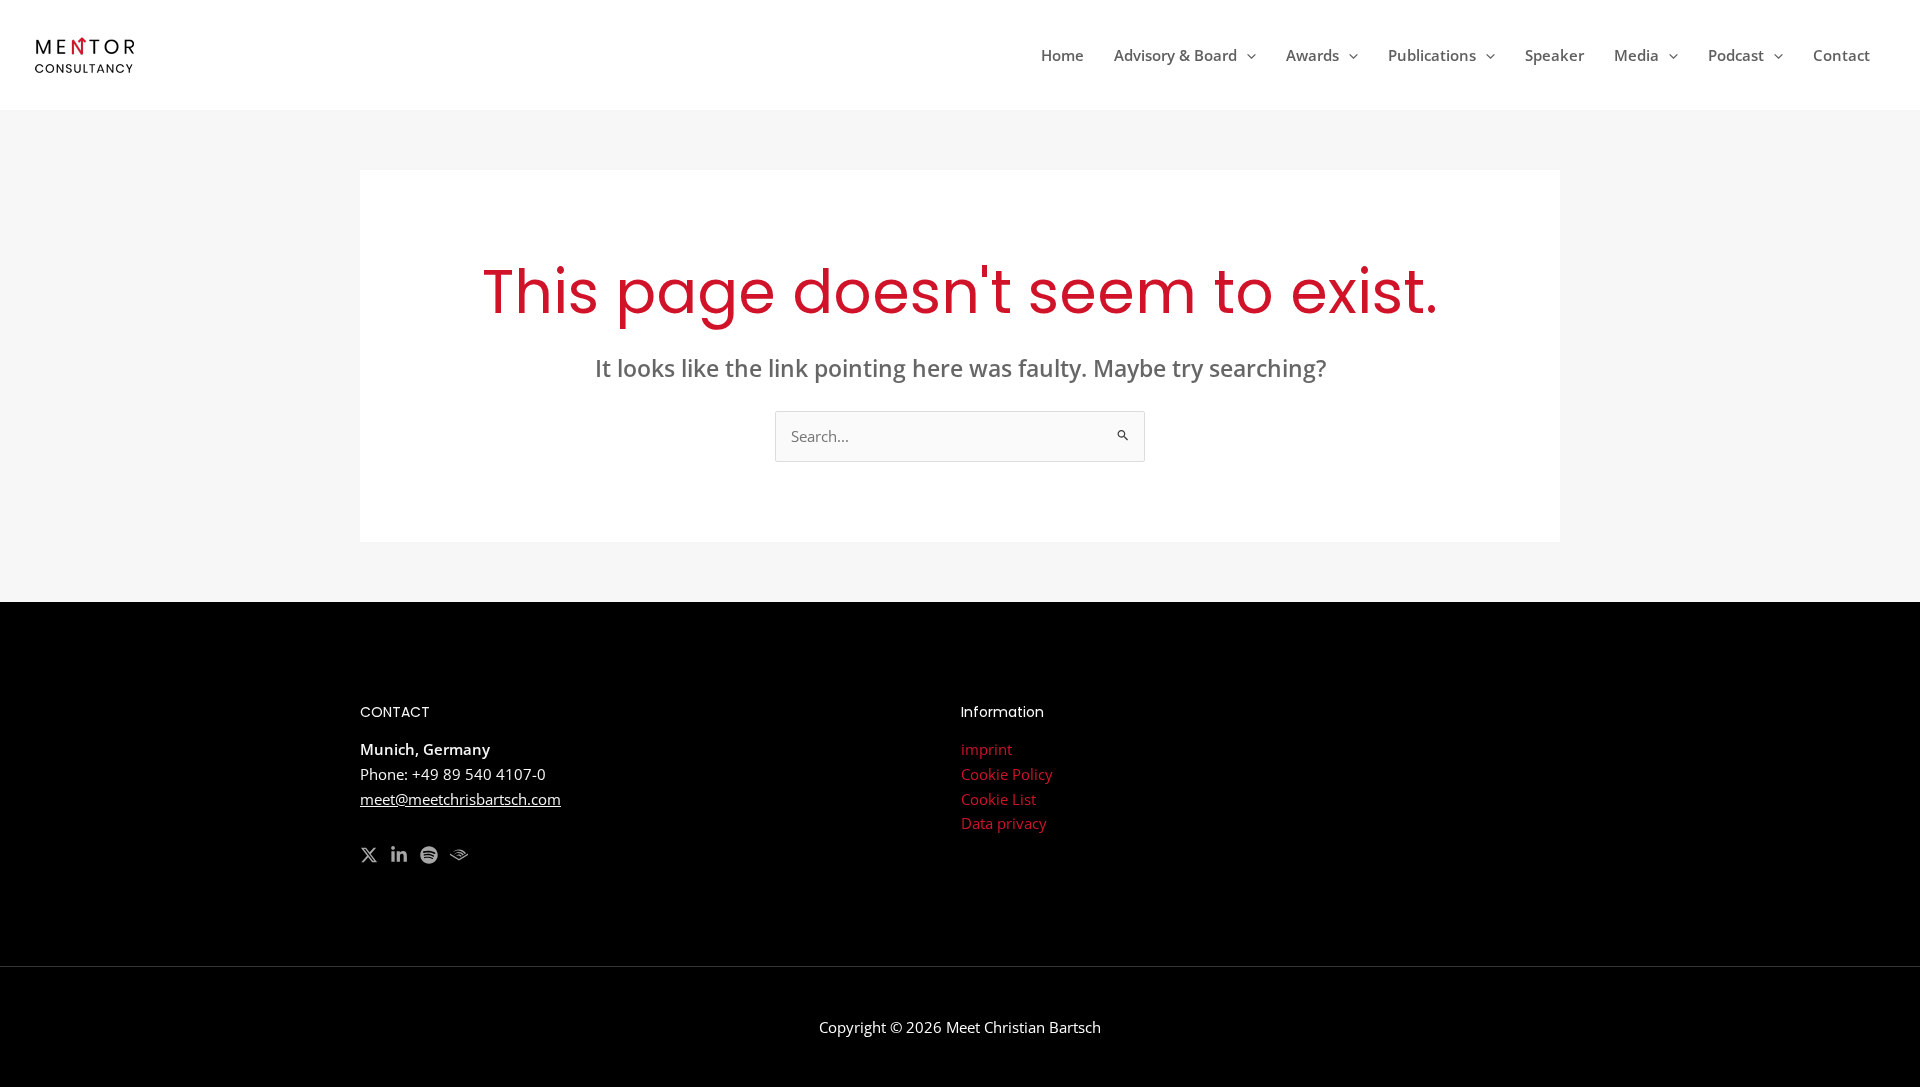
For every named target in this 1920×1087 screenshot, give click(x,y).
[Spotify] (429, 855)
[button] (1246, 55)
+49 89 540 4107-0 (479, 774)
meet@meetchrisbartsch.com (460, 799)
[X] (369, 855)
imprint (986, 749)
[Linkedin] (399, 855)
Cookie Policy (1007, 774)
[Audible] (459, 855)
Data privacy (1004, 823)
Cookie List (998, 799)
